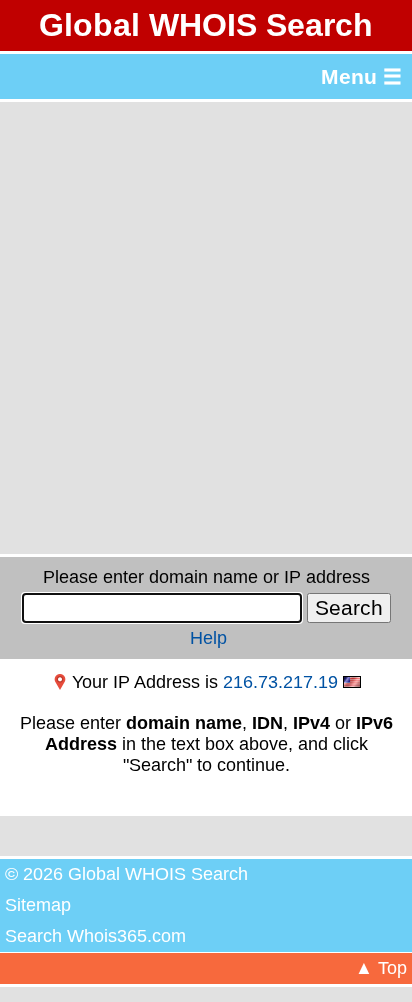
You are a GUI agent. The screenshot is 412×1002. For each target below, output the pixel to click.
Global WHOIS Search (206, 25)
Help (208, 638)
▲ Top (381, 968)
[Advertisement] (206, 328)
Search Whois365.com (95, 936)
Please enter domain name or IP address (206, 577)
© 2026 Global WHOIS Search (126, 874)
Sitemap (38, 905)
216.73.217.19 (280, 682)
